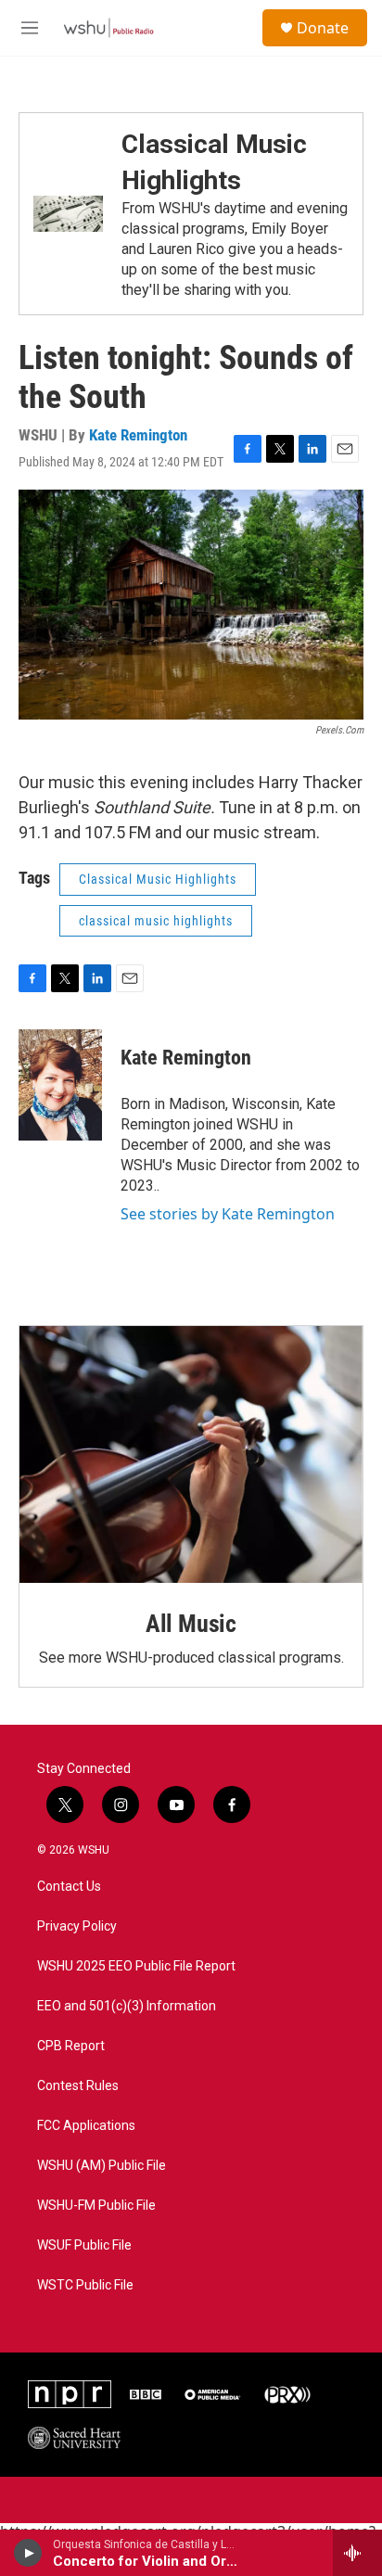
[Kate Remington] (60, 1085)
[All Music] (191, 1455)
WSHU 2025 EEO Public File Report (136, 1966)
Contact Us (69, 1887)
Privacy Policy (77, 1926)
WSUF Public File (84, 2245)
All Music (191, 1624)
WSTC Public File (85, 2285)
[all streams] (357, 2553)
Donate (323, 28)
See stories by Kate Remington (228, 1214)
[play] (28, 2553)
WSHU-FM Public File (96, 2206)
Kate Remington (138, 435)
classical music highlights (156, 921)
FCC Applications (86, 2126)
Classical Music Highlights (158, 879)
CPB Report (71, 2046)
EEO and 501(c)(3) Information (127, 2006)
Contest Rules (78, 2086)
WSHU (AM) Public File (102, 2166)
